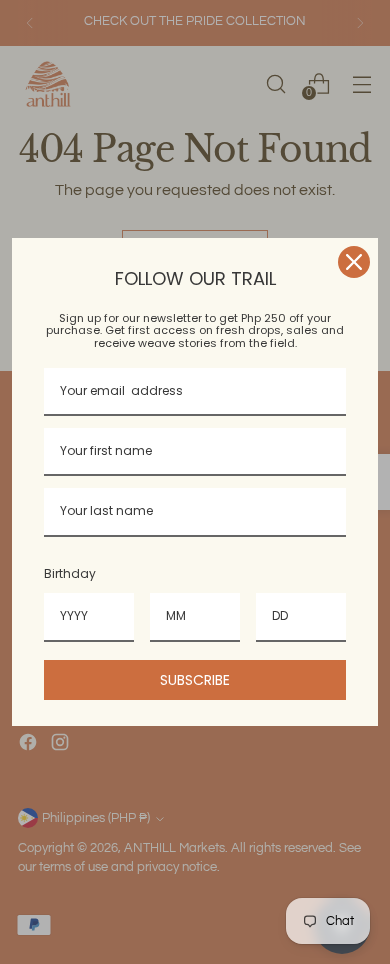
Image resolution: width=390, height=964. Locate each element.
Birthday (70, 573)
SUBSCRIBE (195, 680)
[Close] (354, 262)
